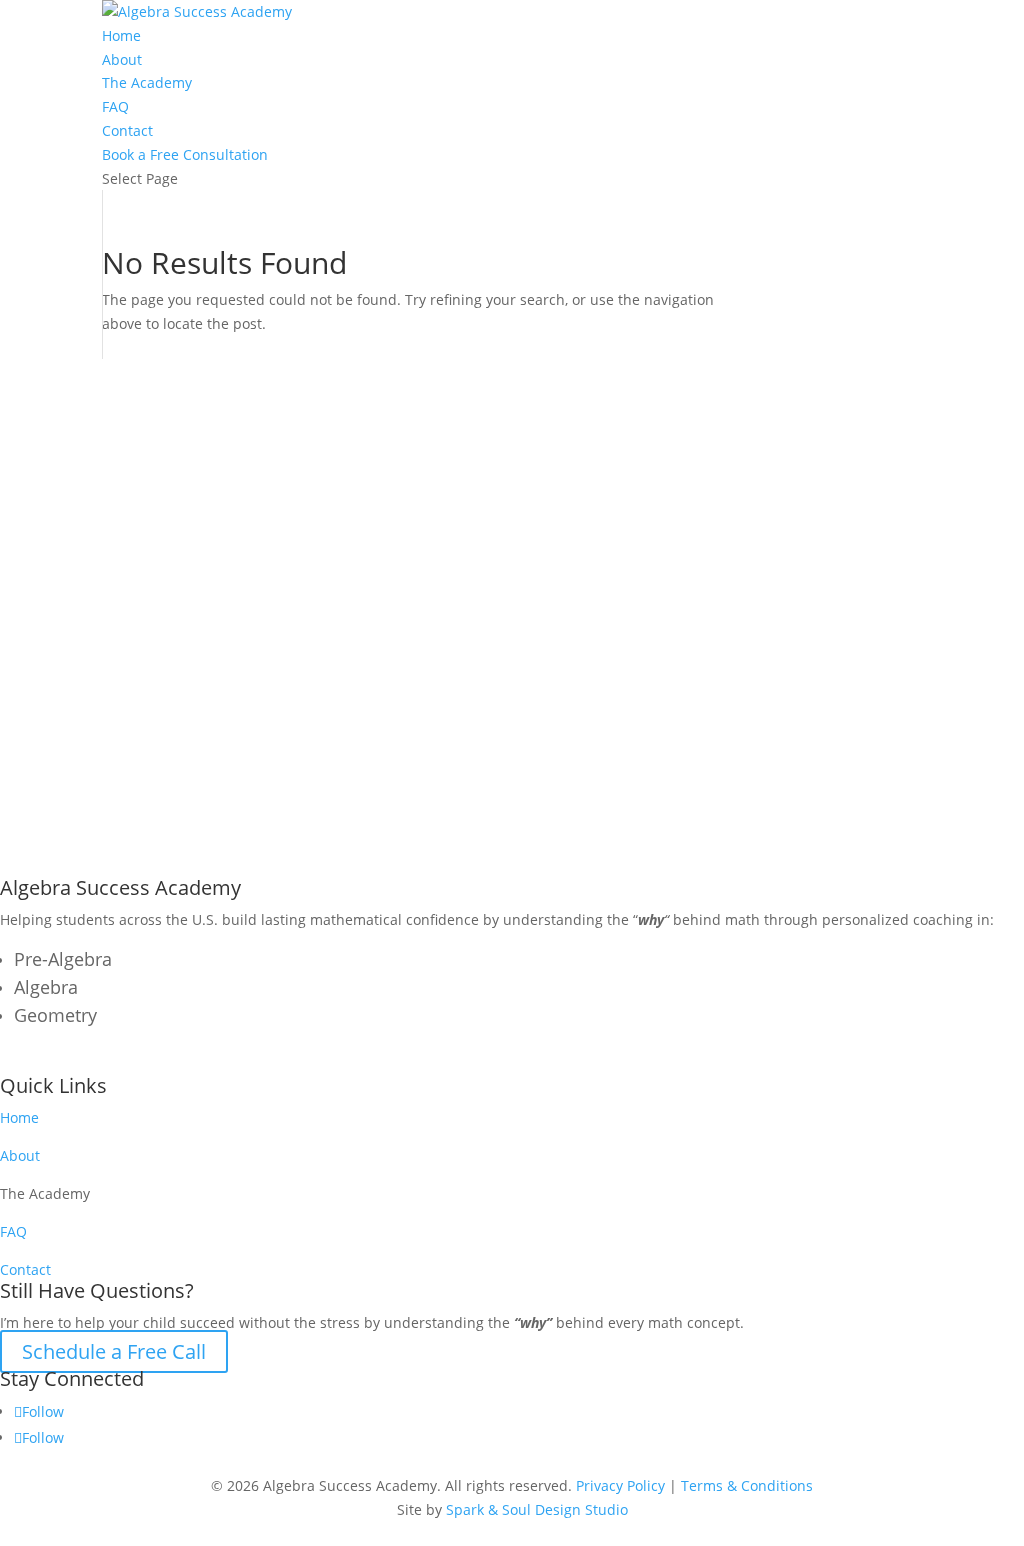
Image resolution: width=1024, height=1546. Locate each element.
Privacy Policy (620, 1485)
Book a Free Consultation (185, 154)
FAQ (115, 106)
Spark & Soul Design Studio (537, 1509)
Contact (127, 130)
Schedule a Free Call (114, 1351)
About (122, 59)
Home (121, 35)
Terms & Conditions (747, 1485)
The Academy (147, 82)
